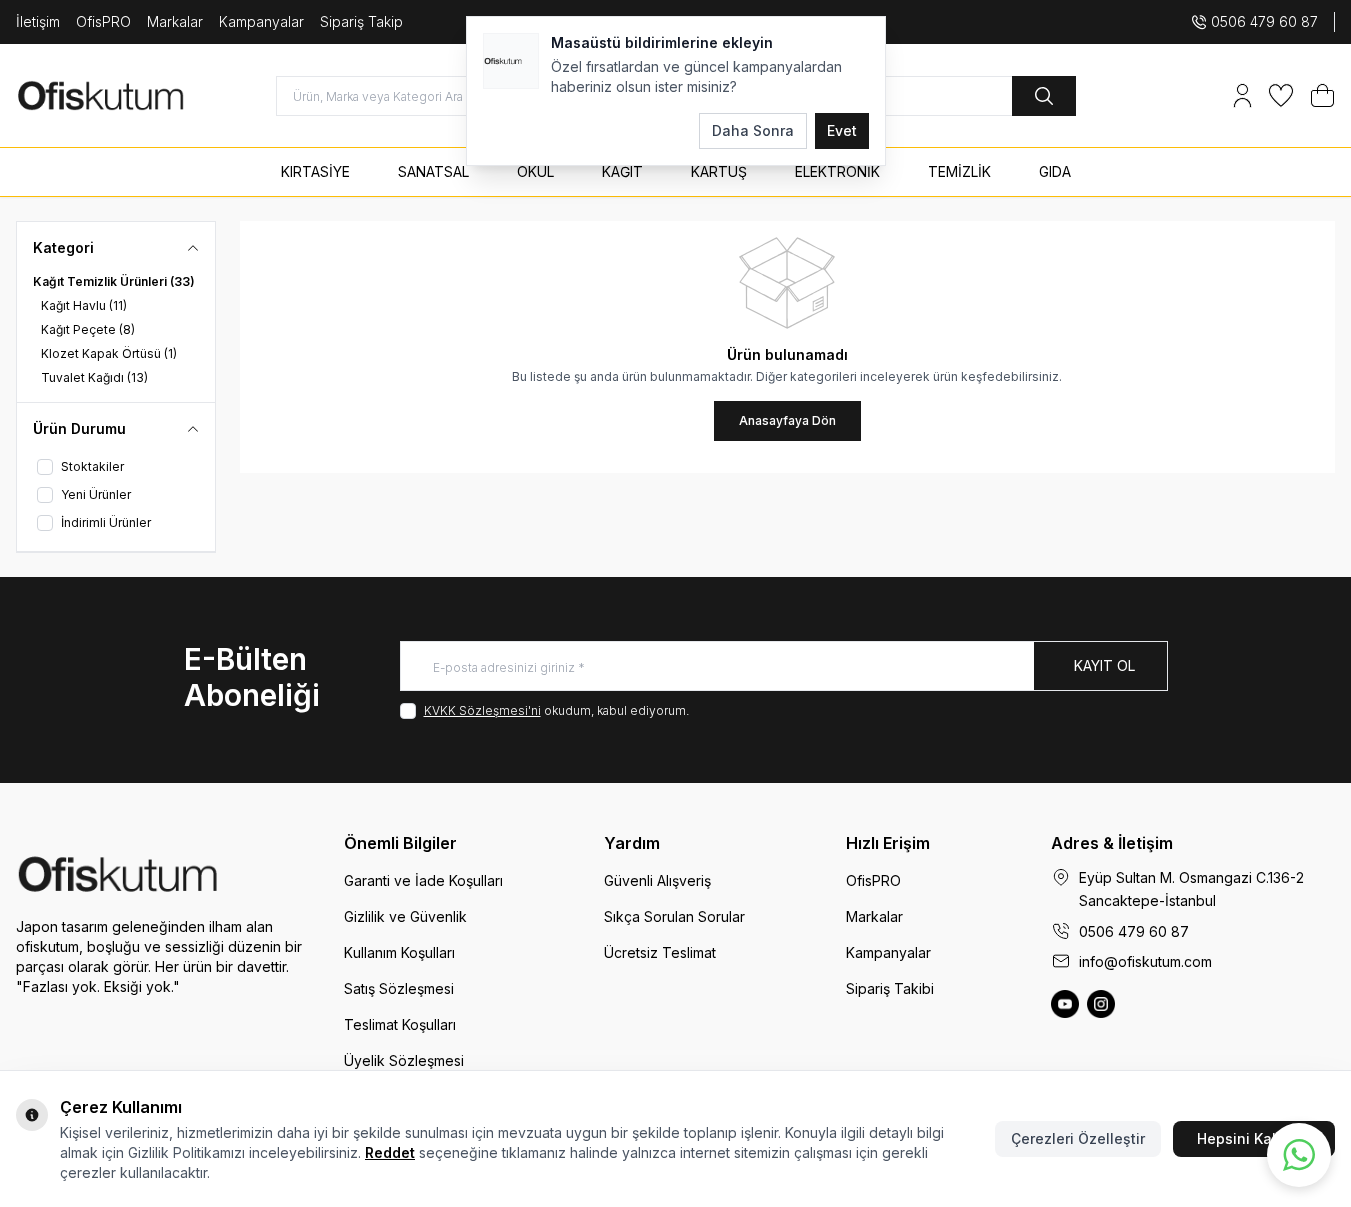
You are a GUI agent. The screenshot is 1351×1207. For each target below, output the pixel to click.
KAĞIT (622, 171)
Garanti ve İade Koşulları (423, 880)
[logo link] (136, 95)
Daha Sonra (753, 130)
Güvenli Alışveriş (657, 880)
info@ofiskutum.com (1145, 961)
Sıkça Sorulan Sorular (674, 916)
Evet (842, 130)
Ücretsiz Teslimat (660, 952)
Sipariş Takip (361, 21)
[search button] (1044, 96)
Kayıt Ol (1104, 665)
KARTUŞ (719, 171)
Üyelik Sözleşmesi (404, 1060)
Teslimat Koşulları (400, 1024)
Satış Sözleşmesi (399, 988)
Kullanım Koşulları (399, 952)
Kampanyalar (261, 21)
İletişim (38, 21)
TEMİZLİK (959, 171)
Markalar (175, 21)
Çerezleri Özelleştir (1078, 1138)
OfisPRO (103, 21)
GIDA (1055, 171)
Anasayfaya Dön (787, 420)
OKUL (535, 171)
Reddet (390, 1152)
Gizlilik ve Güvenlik (405, 916)
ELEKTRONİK (837, 171)
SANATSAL (433, 171)
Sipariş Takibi (890, 988)
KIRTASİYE (315, 171)
